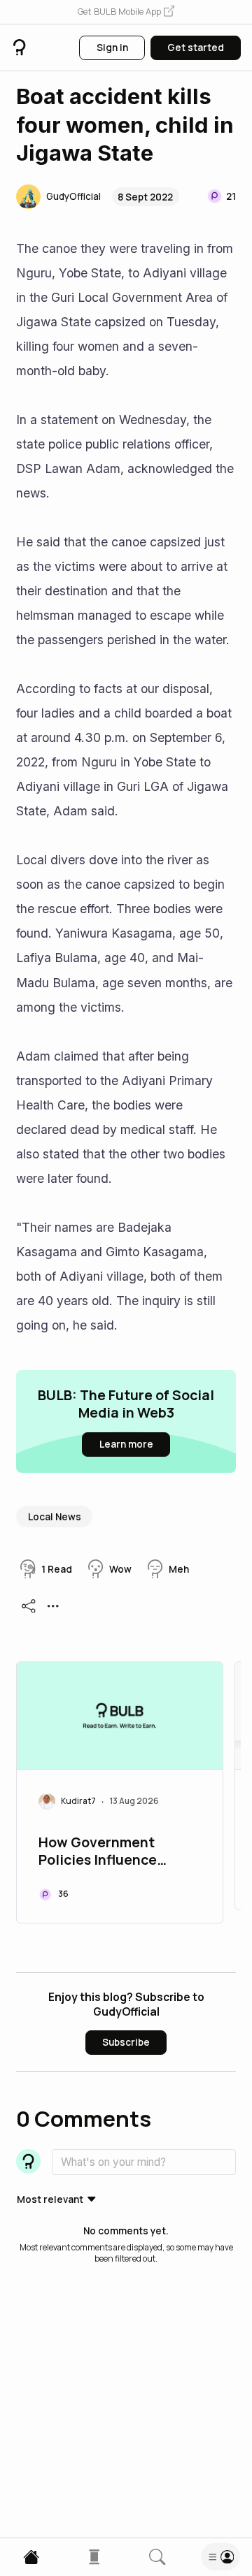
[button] (126, 12)
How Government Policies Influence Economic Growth (98, 1852)
